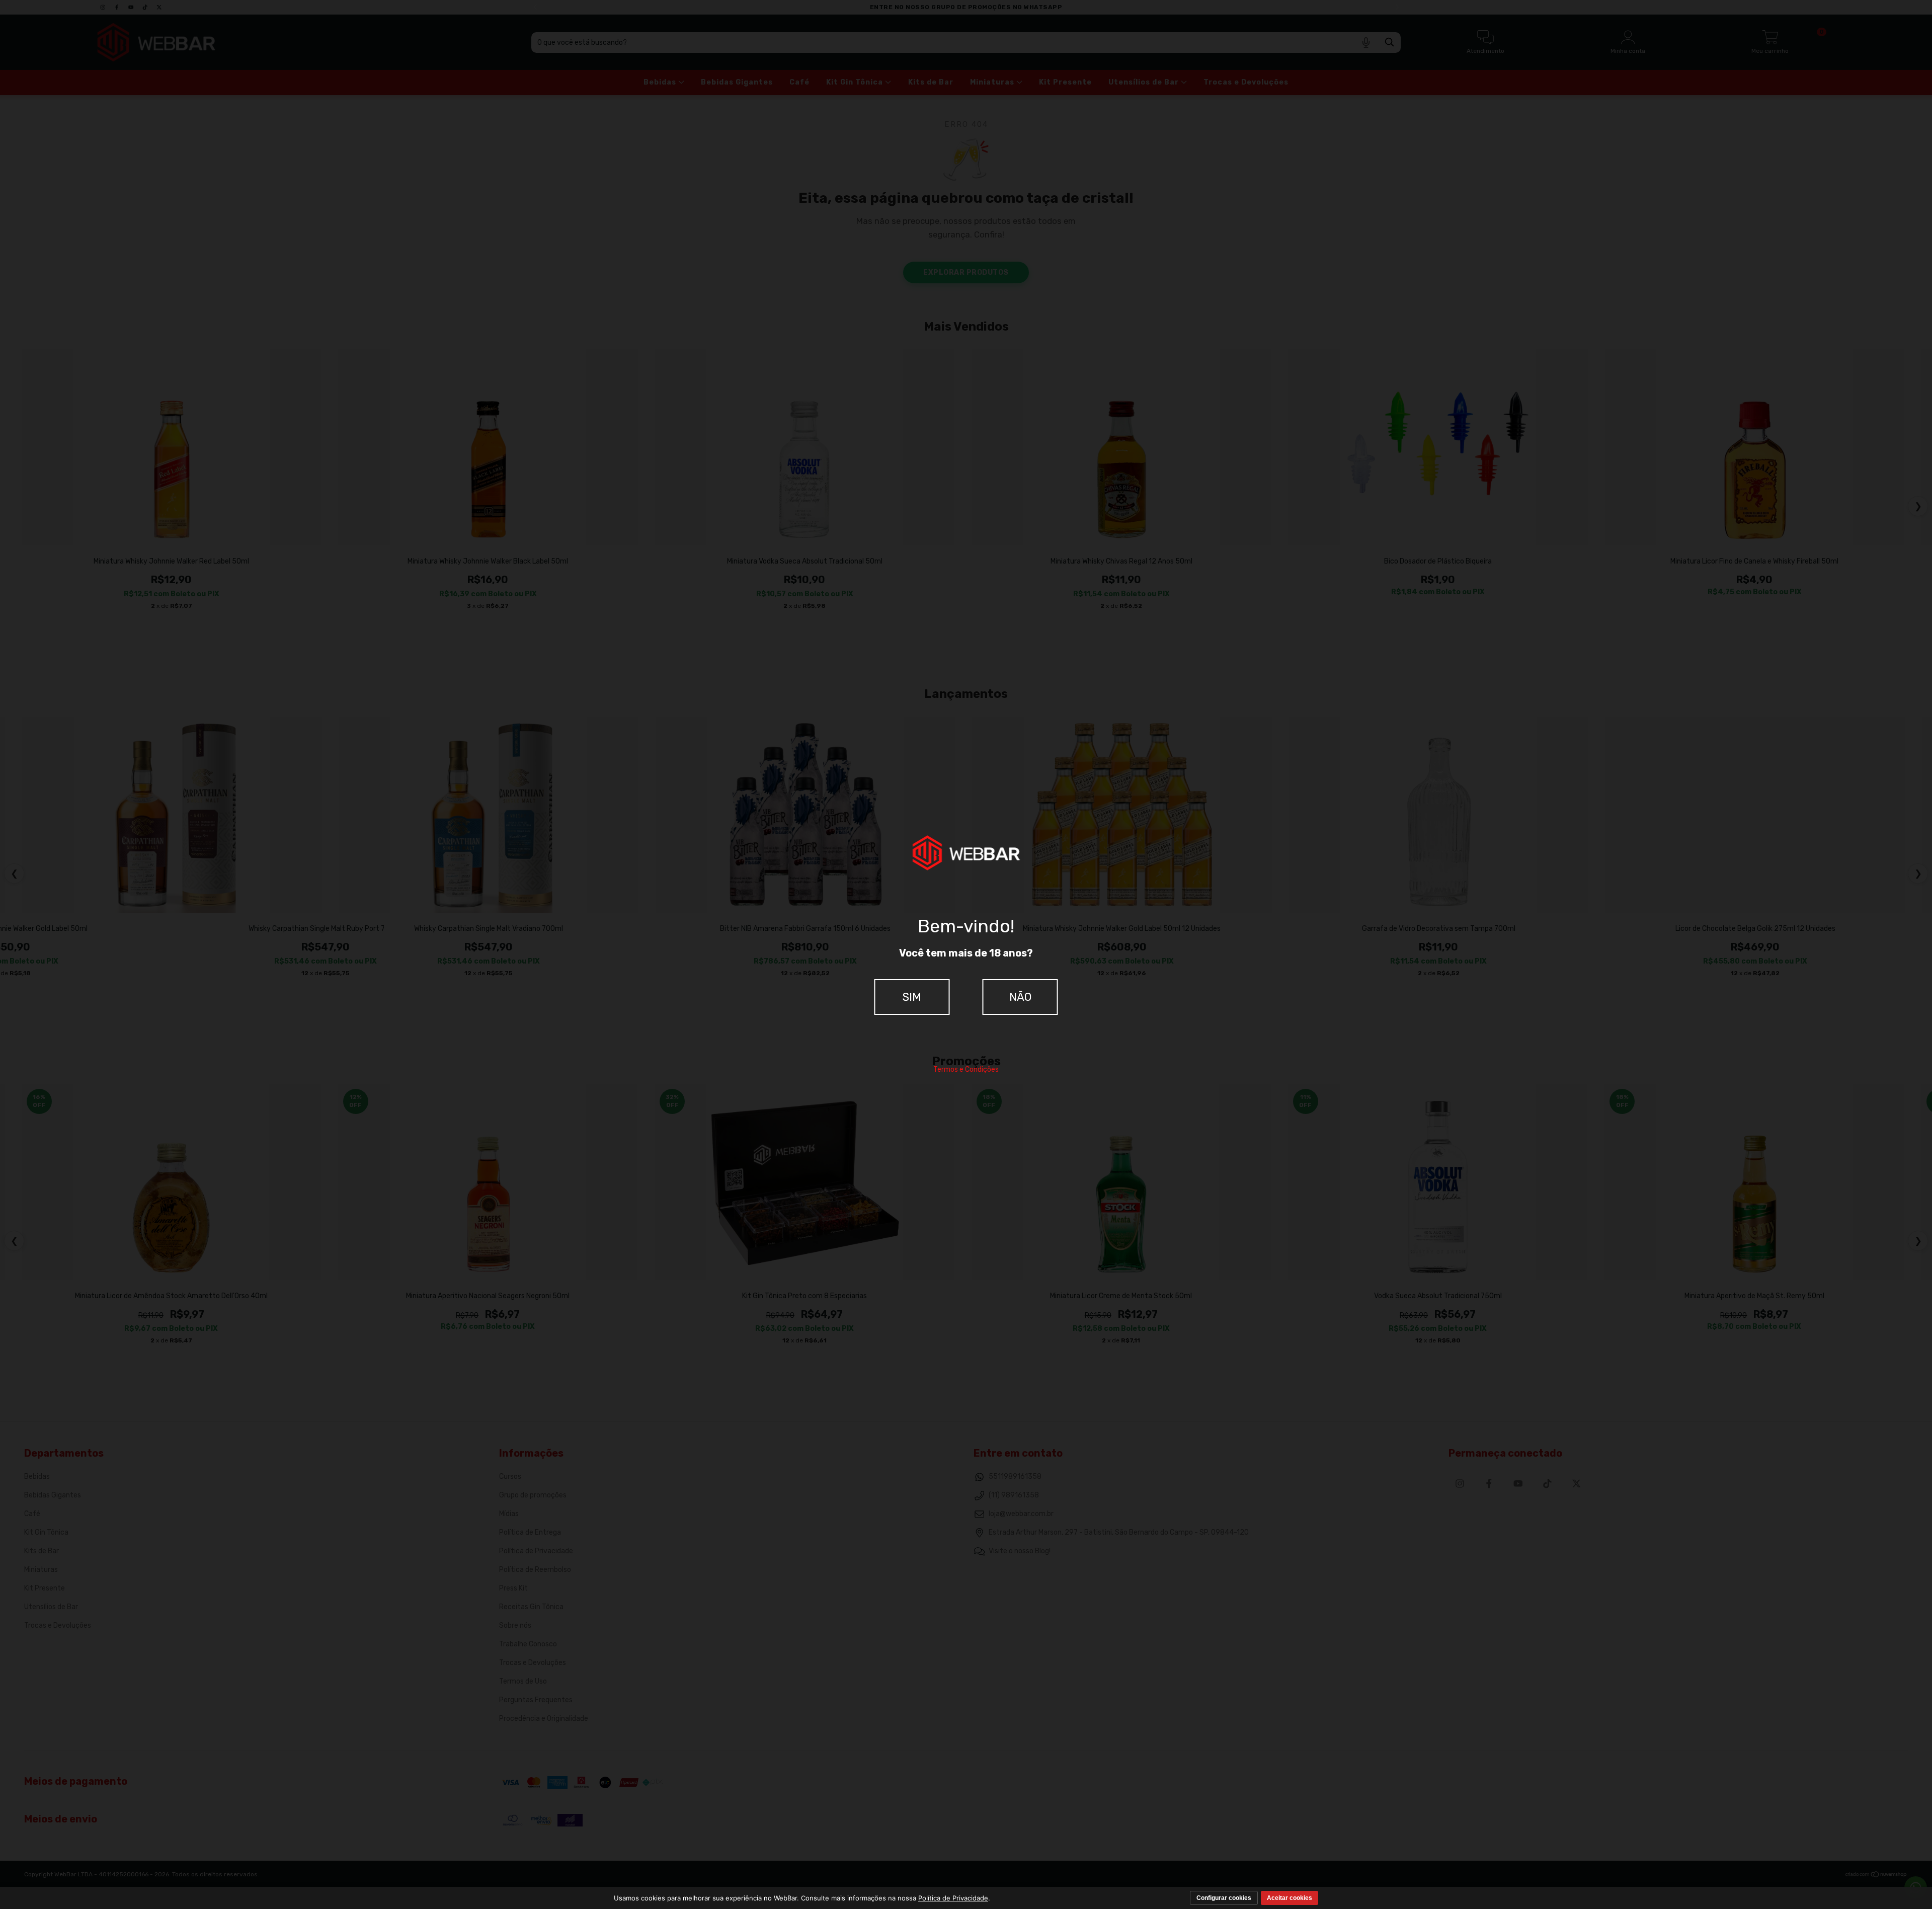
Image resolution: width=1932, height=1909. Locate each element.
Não (1020, 997)
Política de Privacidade (953, 1898)
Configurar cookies (1224, 1898)
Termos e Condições (966, 1069)
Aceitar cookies (1290, 1898)
